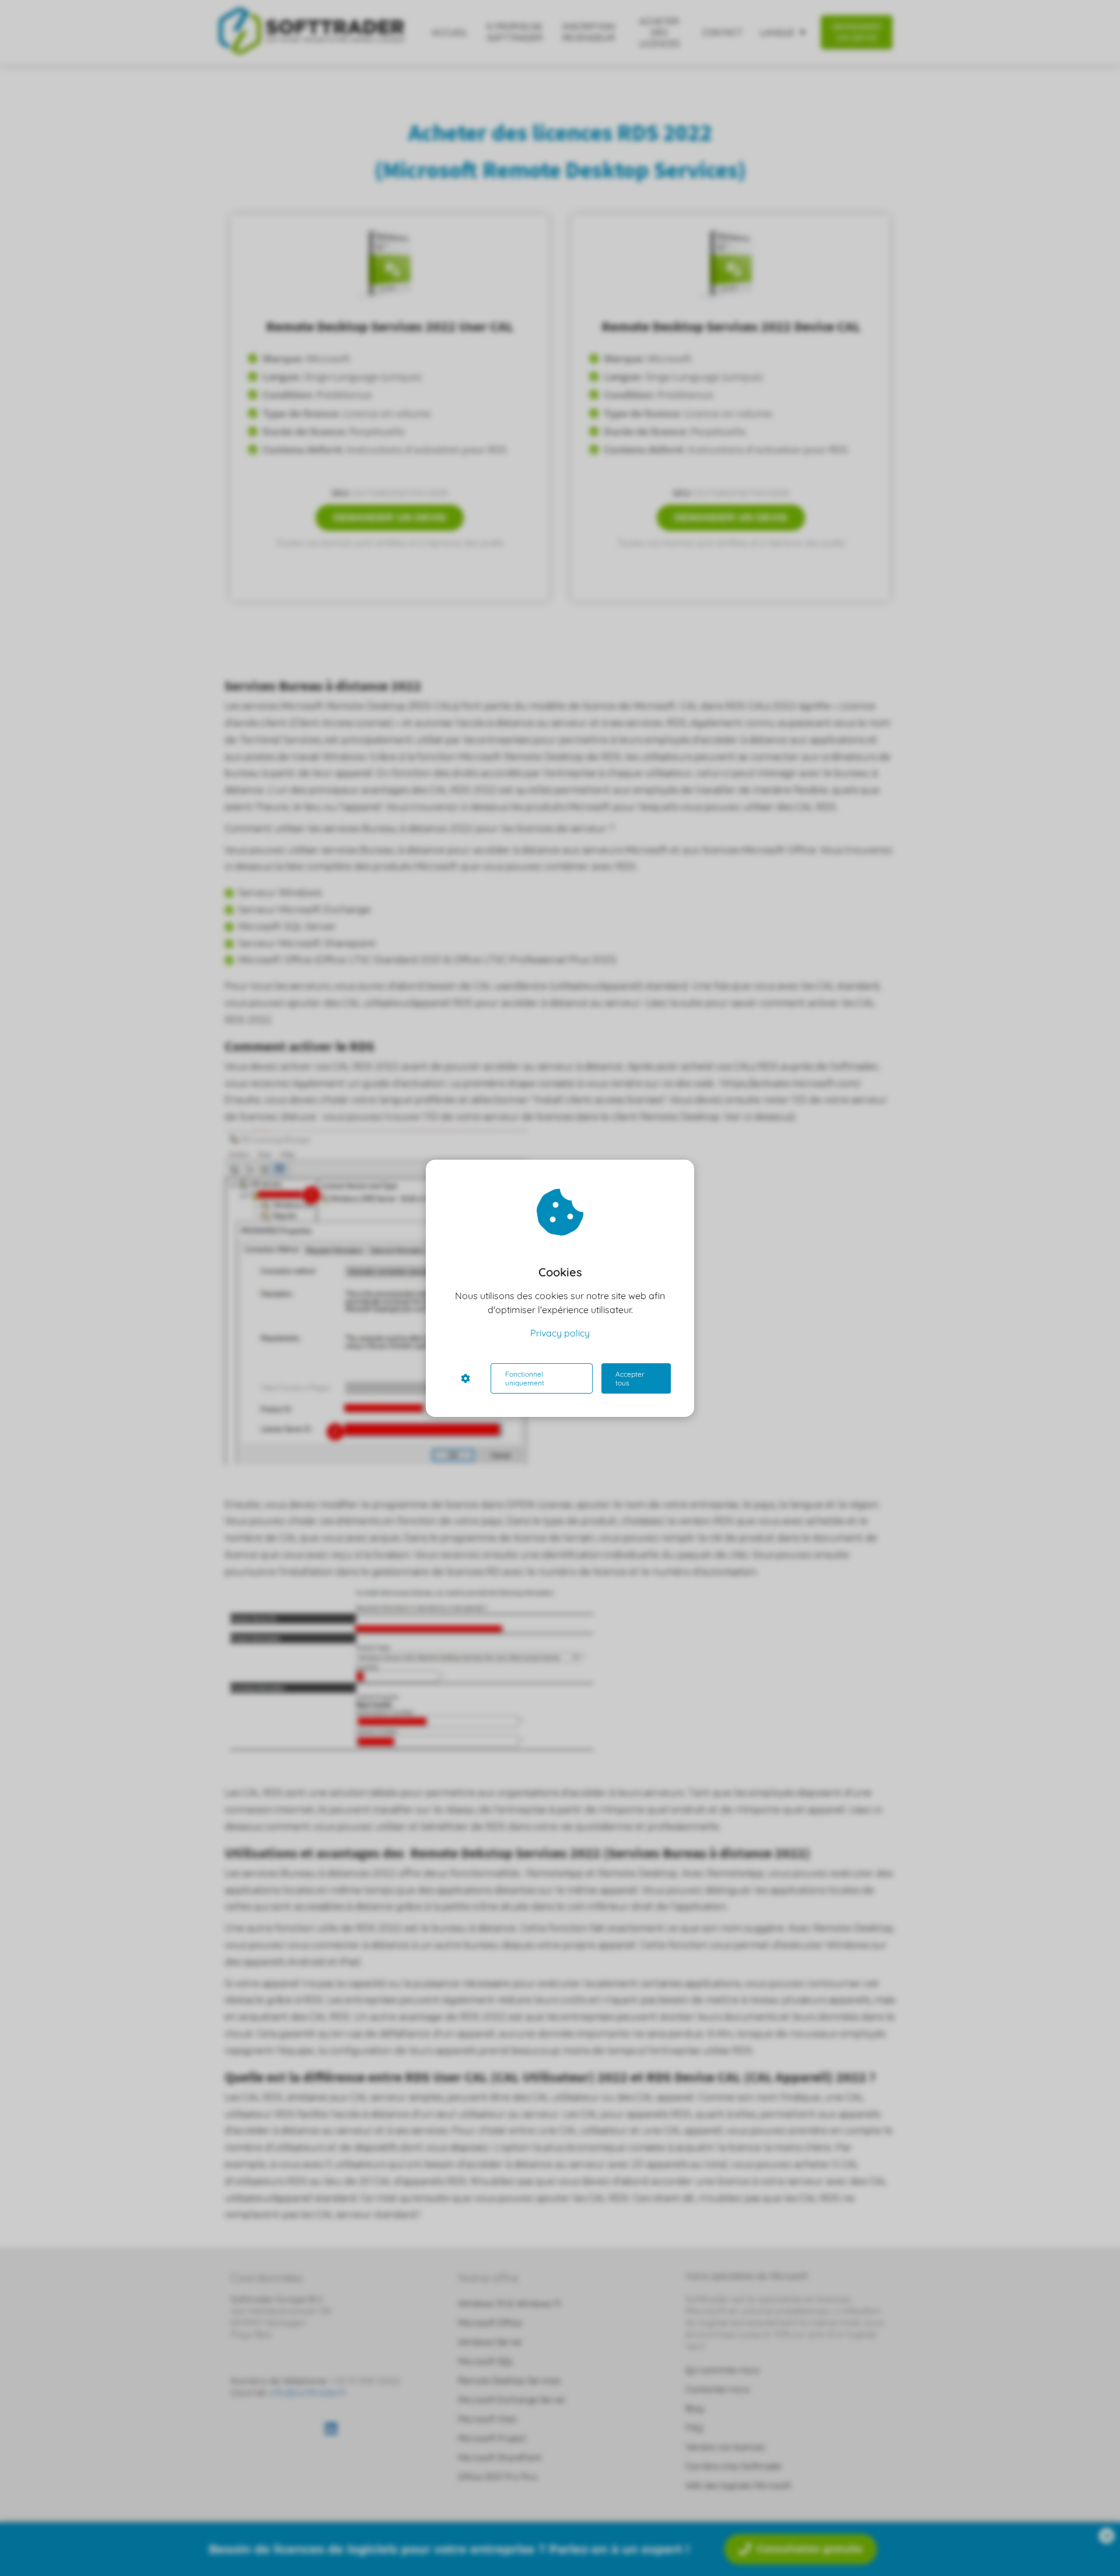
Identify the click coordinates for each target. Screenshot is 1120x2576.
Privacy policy (560, 1333)
